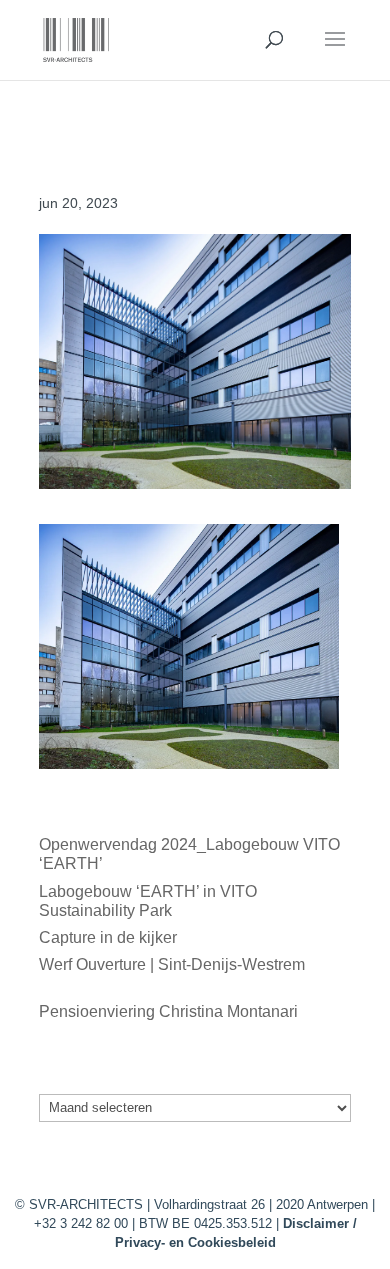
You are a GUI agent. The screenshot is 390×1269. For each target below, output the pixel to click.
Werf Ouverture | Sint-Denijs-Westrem (172, 964)
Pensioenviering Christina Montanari (168, 1011)
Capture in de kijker (108, 937)
